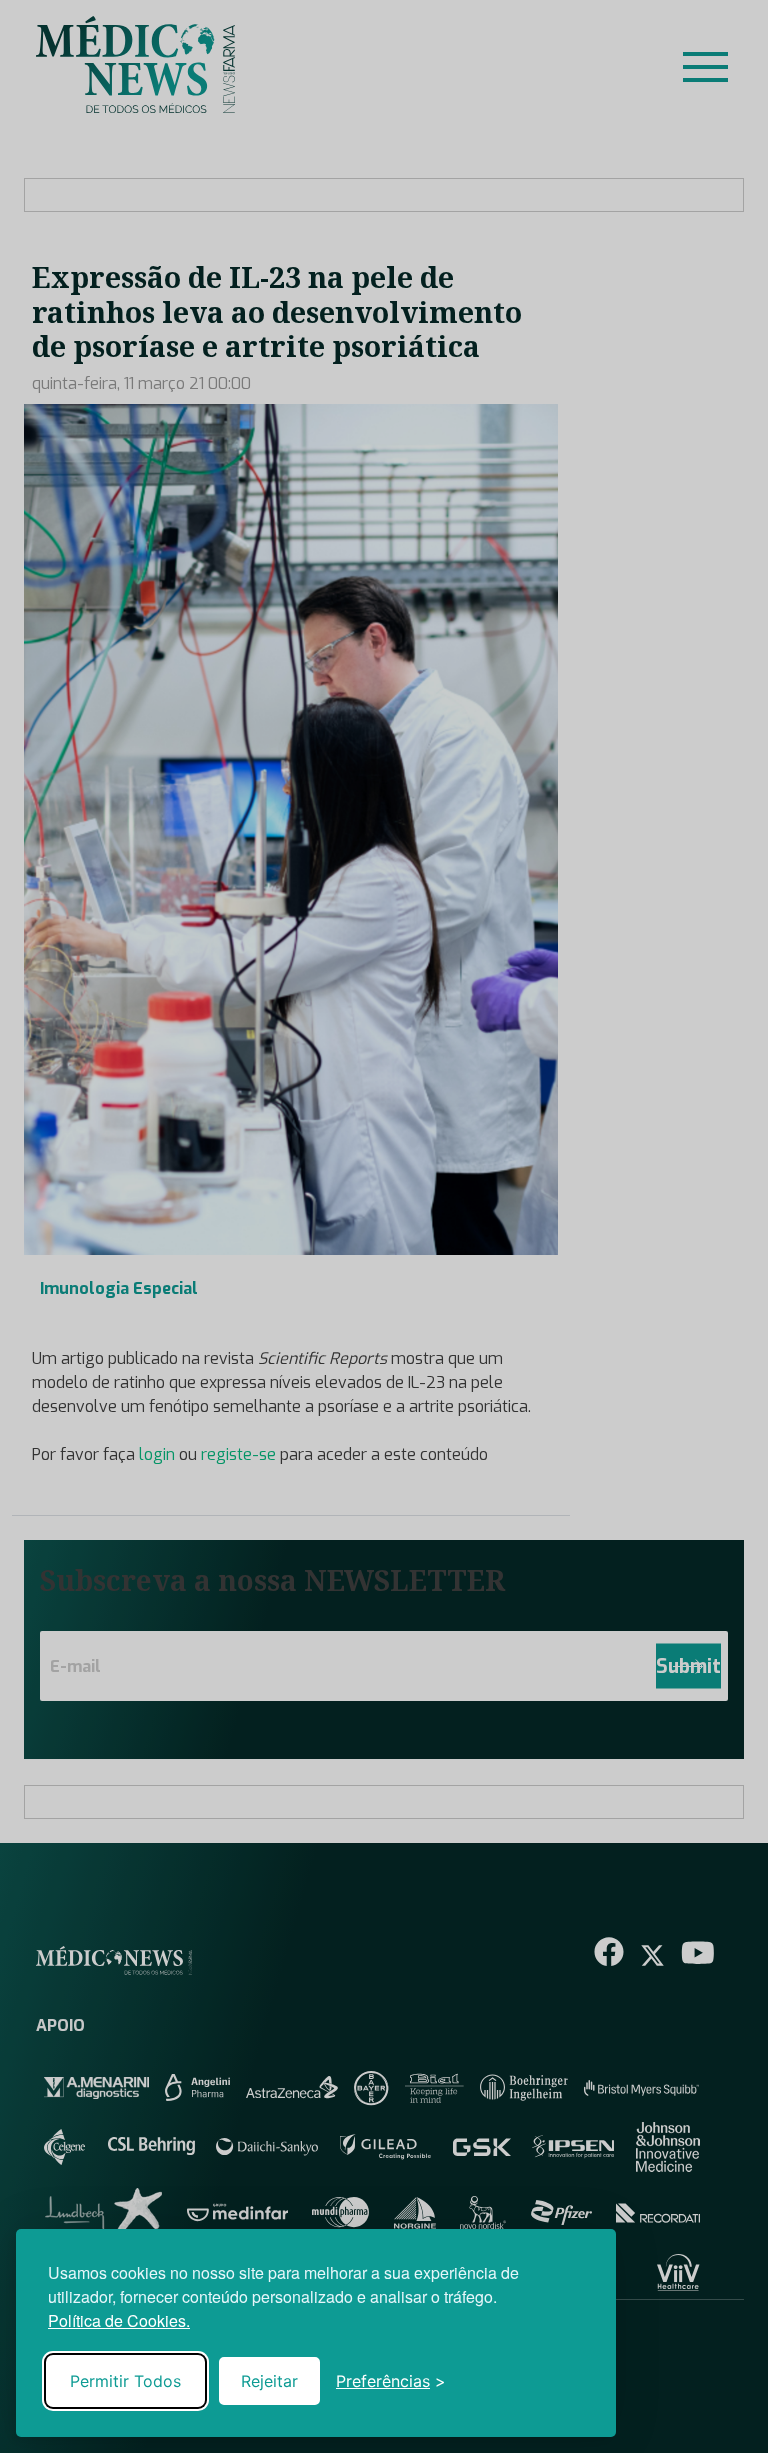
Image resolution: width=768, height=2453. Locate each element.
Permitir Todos (125, 2381)
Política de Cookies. (119, 2320)
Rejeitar (269, 2381)
